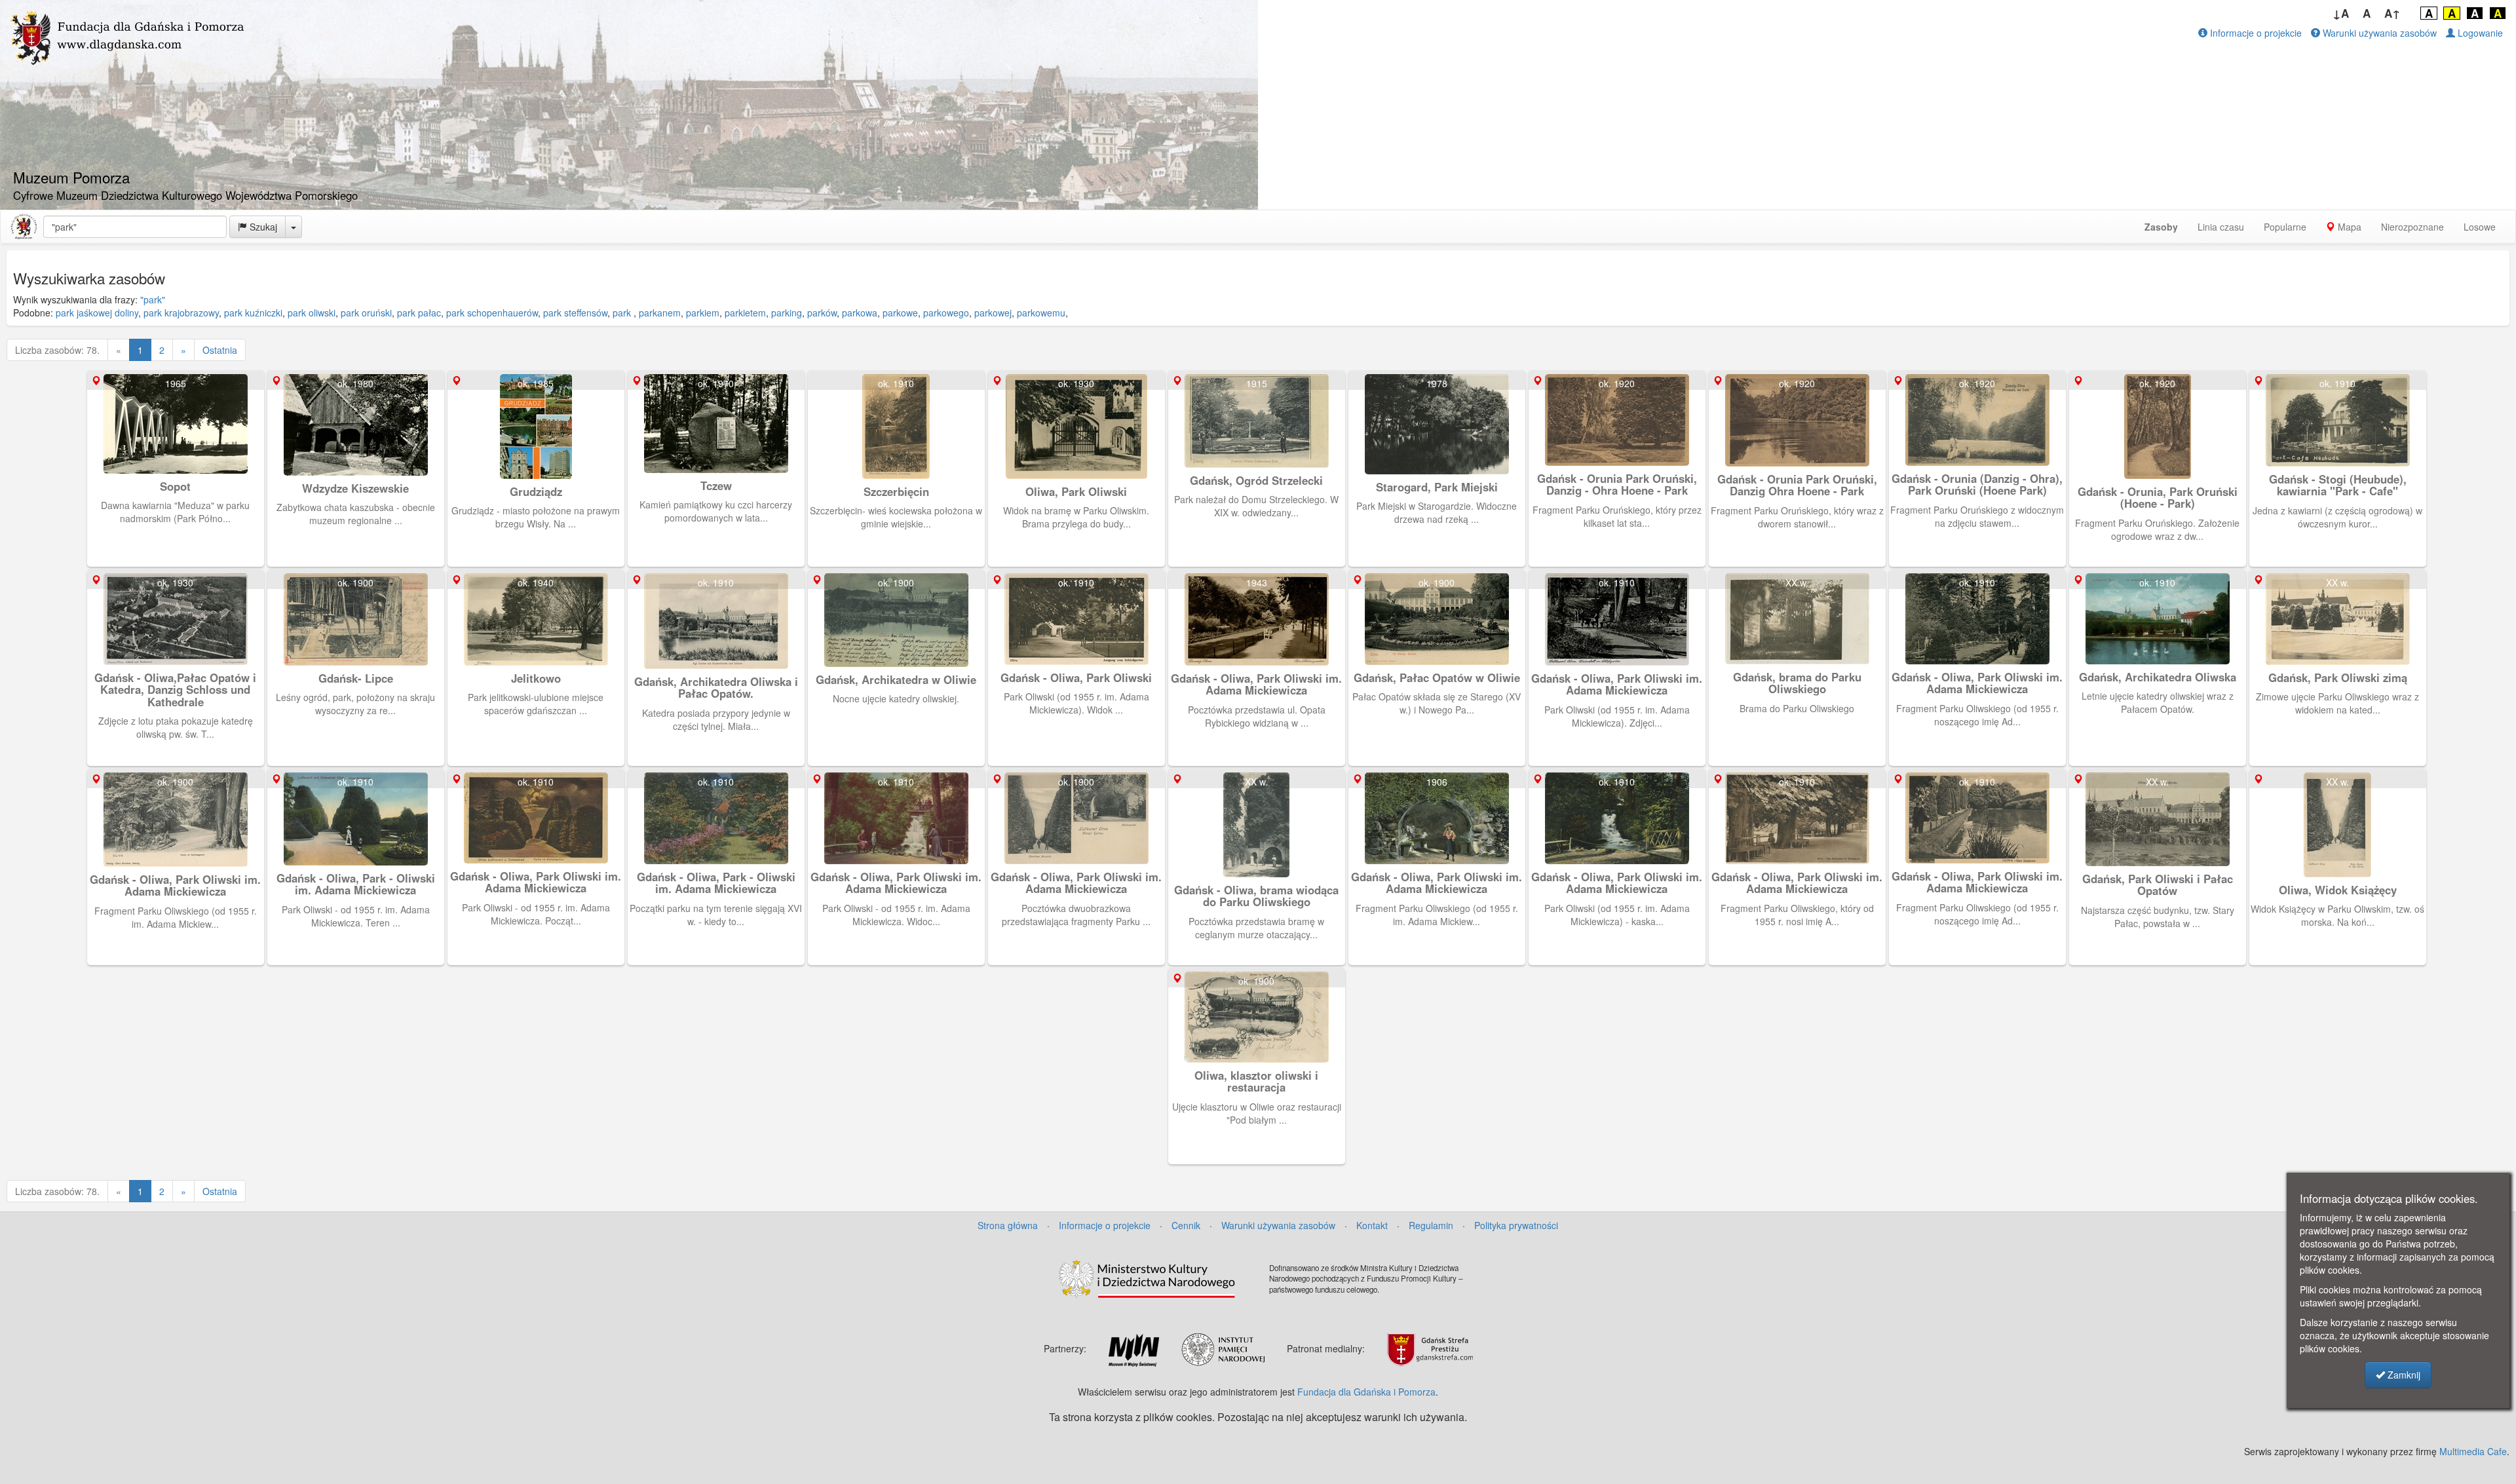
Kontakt (1372, 1225)
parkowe (900, 313)
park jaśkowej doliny (97, 313)
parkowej (993, 313)
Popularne (2285, 227)
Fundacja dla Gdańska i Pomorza (1366, 1392)
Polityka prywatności (1516, 1225)
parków (822, 313)
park (623, 313)
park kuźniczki (253, 313)
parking (787, 313)
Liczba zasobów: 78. (57, 350)
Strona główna (1008, 1225)
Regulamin (1431, 1225)
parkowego (946, 313)
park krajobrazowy (181, 313)
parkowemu (1041, 313)
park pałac (419, 313)
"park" (153, 299)
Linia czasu (2221, 227)
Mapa (2348, 227)
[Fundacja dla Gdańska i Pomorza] (24, 227)
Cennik (1186, 1225)
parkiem (703, 313)
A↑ (2392, 13)
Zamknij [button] (2403, 1375)
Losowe (2480, 227)
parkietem (745, 313)
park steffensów (575, 313)
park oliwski (312, 313)
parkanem (660, 313)
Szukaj (262, 227)
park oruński (366, 313)
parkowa (860, 313)
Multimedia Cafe (2473, 1451)
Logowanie (2479, 33)
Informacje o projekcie (2255, 33)
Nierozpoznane (2412, 227)
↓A (2341, 13)
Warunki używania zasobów (2378, 33)
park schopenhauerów (492, 313)
